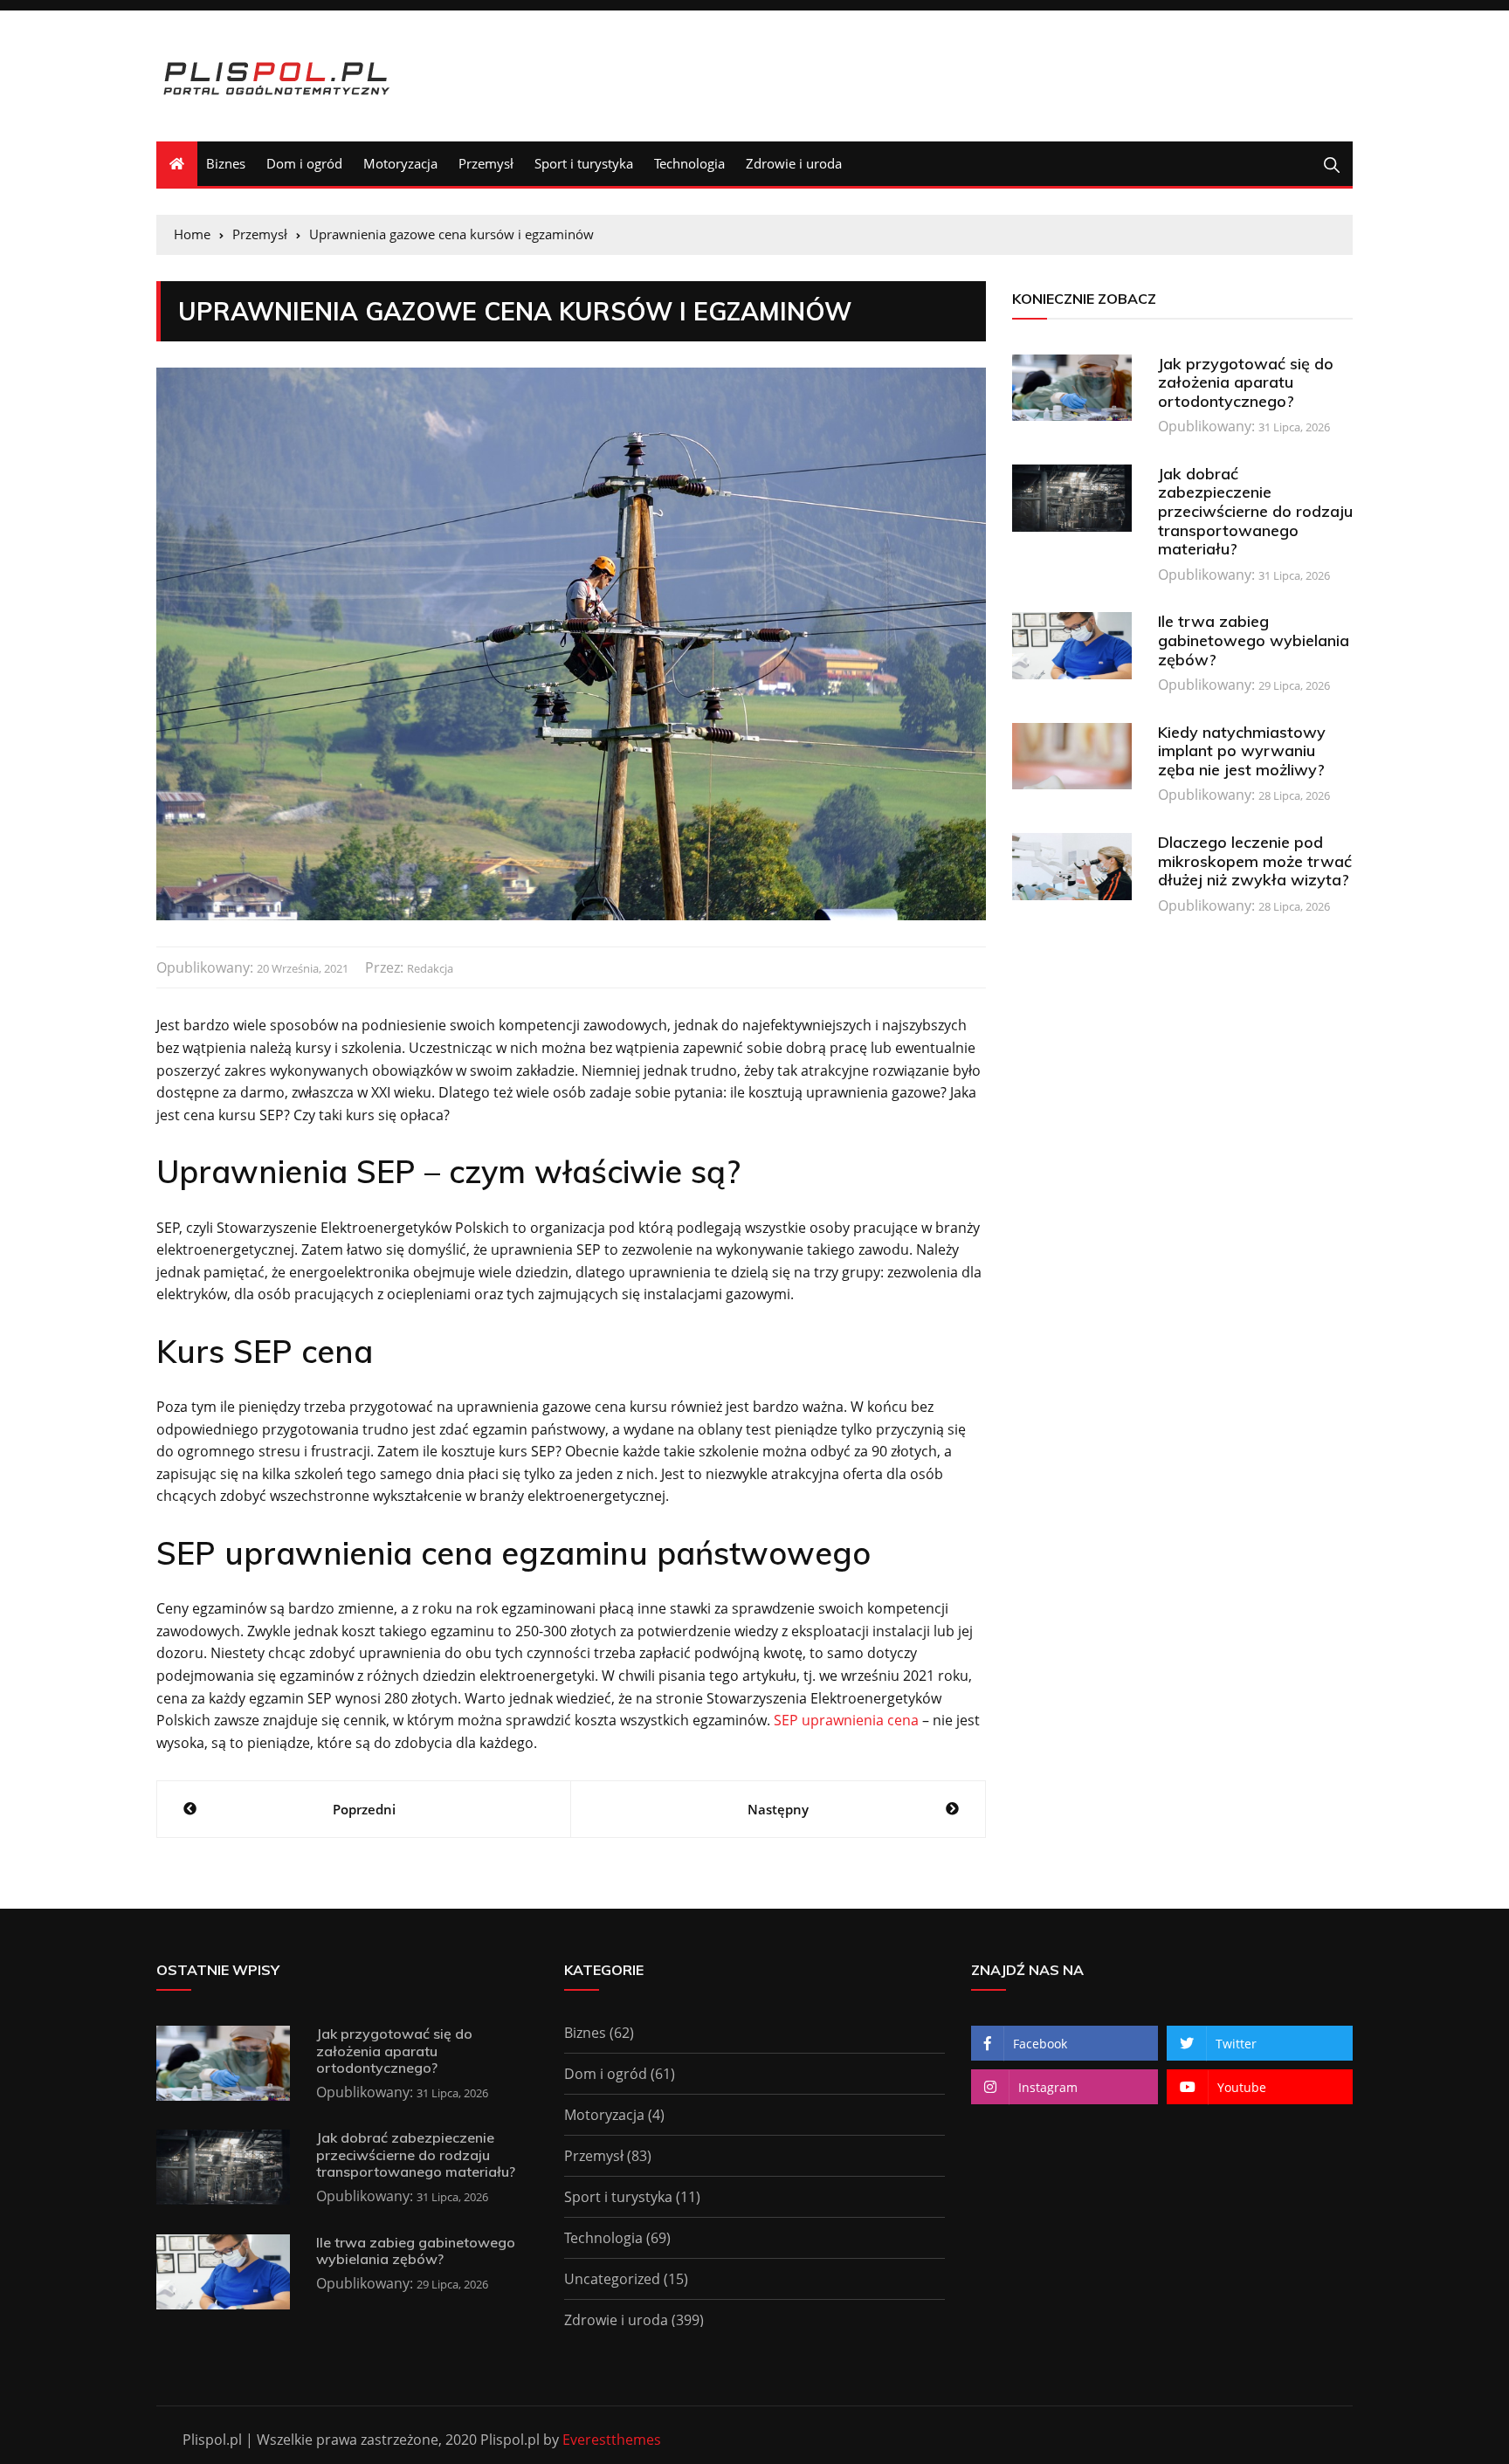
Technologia (689, 163)
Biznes (226, 163)
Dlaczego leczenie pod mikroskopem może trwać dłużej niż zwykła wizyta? (1255, 861)
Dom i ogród (304, 163)
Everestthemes (612, 2440)
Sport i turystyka (584, 163)
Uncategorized (612, 2279)
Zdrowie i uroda (794, 163)
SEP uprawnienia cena (846, 1720)
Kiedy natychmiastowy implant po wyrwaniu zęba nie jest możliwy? (1242, 751)
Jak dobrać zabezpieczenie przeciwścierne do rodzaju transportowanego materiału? (1255, 511)
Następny (778, 1809)
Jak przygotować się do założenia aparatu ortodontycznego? (1246, 382)
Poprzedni (364, 1809)
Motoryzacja (400, 163)
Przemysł (486, 163)
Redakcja (430, 968)
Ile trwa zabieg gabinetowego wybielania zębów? (1254, 640)
